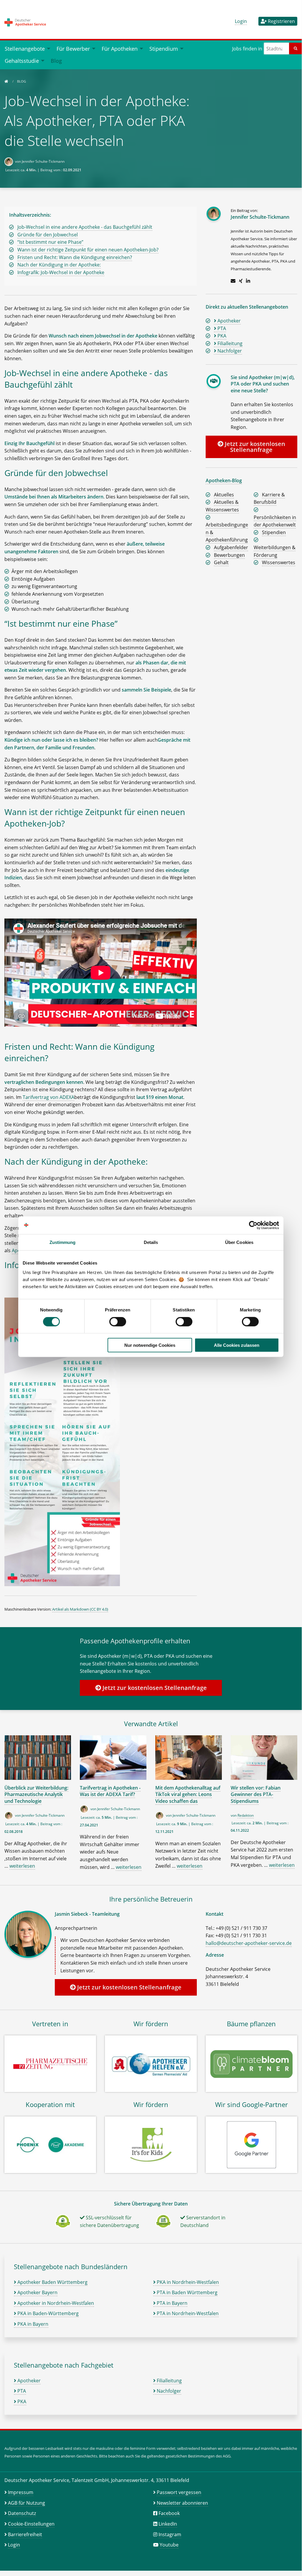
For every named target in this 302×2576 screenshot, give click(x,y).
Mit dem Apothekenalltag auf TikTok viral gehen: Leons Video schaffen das (188, 1794)
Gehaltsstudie (22, 61)
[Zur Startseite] (6, 81)
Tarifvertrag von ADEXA (48, 1097)
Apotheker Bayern (37, 2292)
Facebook (169, 2513)
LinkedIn (168, 2524)
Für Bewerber (73, 48)
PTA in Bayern (171, 2303)
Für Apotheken (120, 48)
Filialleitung (169, 2381)
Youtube (169, 2545)
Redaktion (246, 1815)
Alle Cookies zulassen (237, 1345)
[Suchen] (296, 48)
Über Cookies (239, 1242)
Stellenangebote (25, 48)
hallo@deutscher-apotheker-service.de (249, 1943)
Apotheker (28, 2381)
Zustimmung (63, 1242)
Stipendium (164, 48)
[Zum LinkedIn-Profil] (248, 281)
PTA (21, 2391)
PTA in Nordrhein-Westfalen (187, 2313)
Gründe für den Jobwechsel (48, 235)
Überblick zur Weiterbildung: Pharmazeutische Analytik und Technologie (36, 1794)
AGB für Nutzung (27, 2503)
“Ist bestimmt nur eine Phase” (50, 242)
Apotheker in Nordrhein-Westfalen (55, 2303)
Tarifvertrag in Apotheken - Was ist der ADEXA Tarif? (110, 1791)
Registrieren (281, 21)
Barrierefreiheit (25, 2534)
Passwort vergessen (179, 2492)
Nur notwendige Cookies (150, 1345)
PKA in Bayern (32, 2324)
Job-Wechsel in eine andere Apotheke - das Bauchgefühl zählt (85, 227)
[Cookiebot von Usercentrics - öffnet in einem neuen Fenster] (253, 1225)
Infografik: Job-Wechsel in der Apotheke (61, 272)
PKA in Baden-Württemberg (47, 2313)
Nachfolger (168, 2391)
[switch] (118, 1322)
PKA (21, 2401)
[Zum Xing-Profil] (241, 281)
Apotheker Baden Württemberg (52, 2282)
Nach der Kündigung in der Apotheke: (59, 265)
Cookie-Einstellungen (31, 2524)
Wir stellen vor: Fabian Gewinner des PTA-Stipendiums (256, 1794)
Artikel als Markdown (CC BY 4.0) (80, 1609)
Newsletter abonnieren (182, 2503)
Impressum (21, 2492)
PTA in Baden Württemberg (187, 2292)
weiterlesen (22, 1866)
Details (151, 1242)
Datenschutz (22, 2513)
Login (241, 21)
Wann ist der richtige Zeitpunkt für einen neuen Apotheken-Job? (88, 250)
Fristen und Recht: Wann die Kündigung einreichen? (75, 257)
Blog (56, 61)
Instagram (170, 2534)
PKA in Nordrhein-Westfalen (187, 2282)
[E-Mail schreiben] (233, 281)
